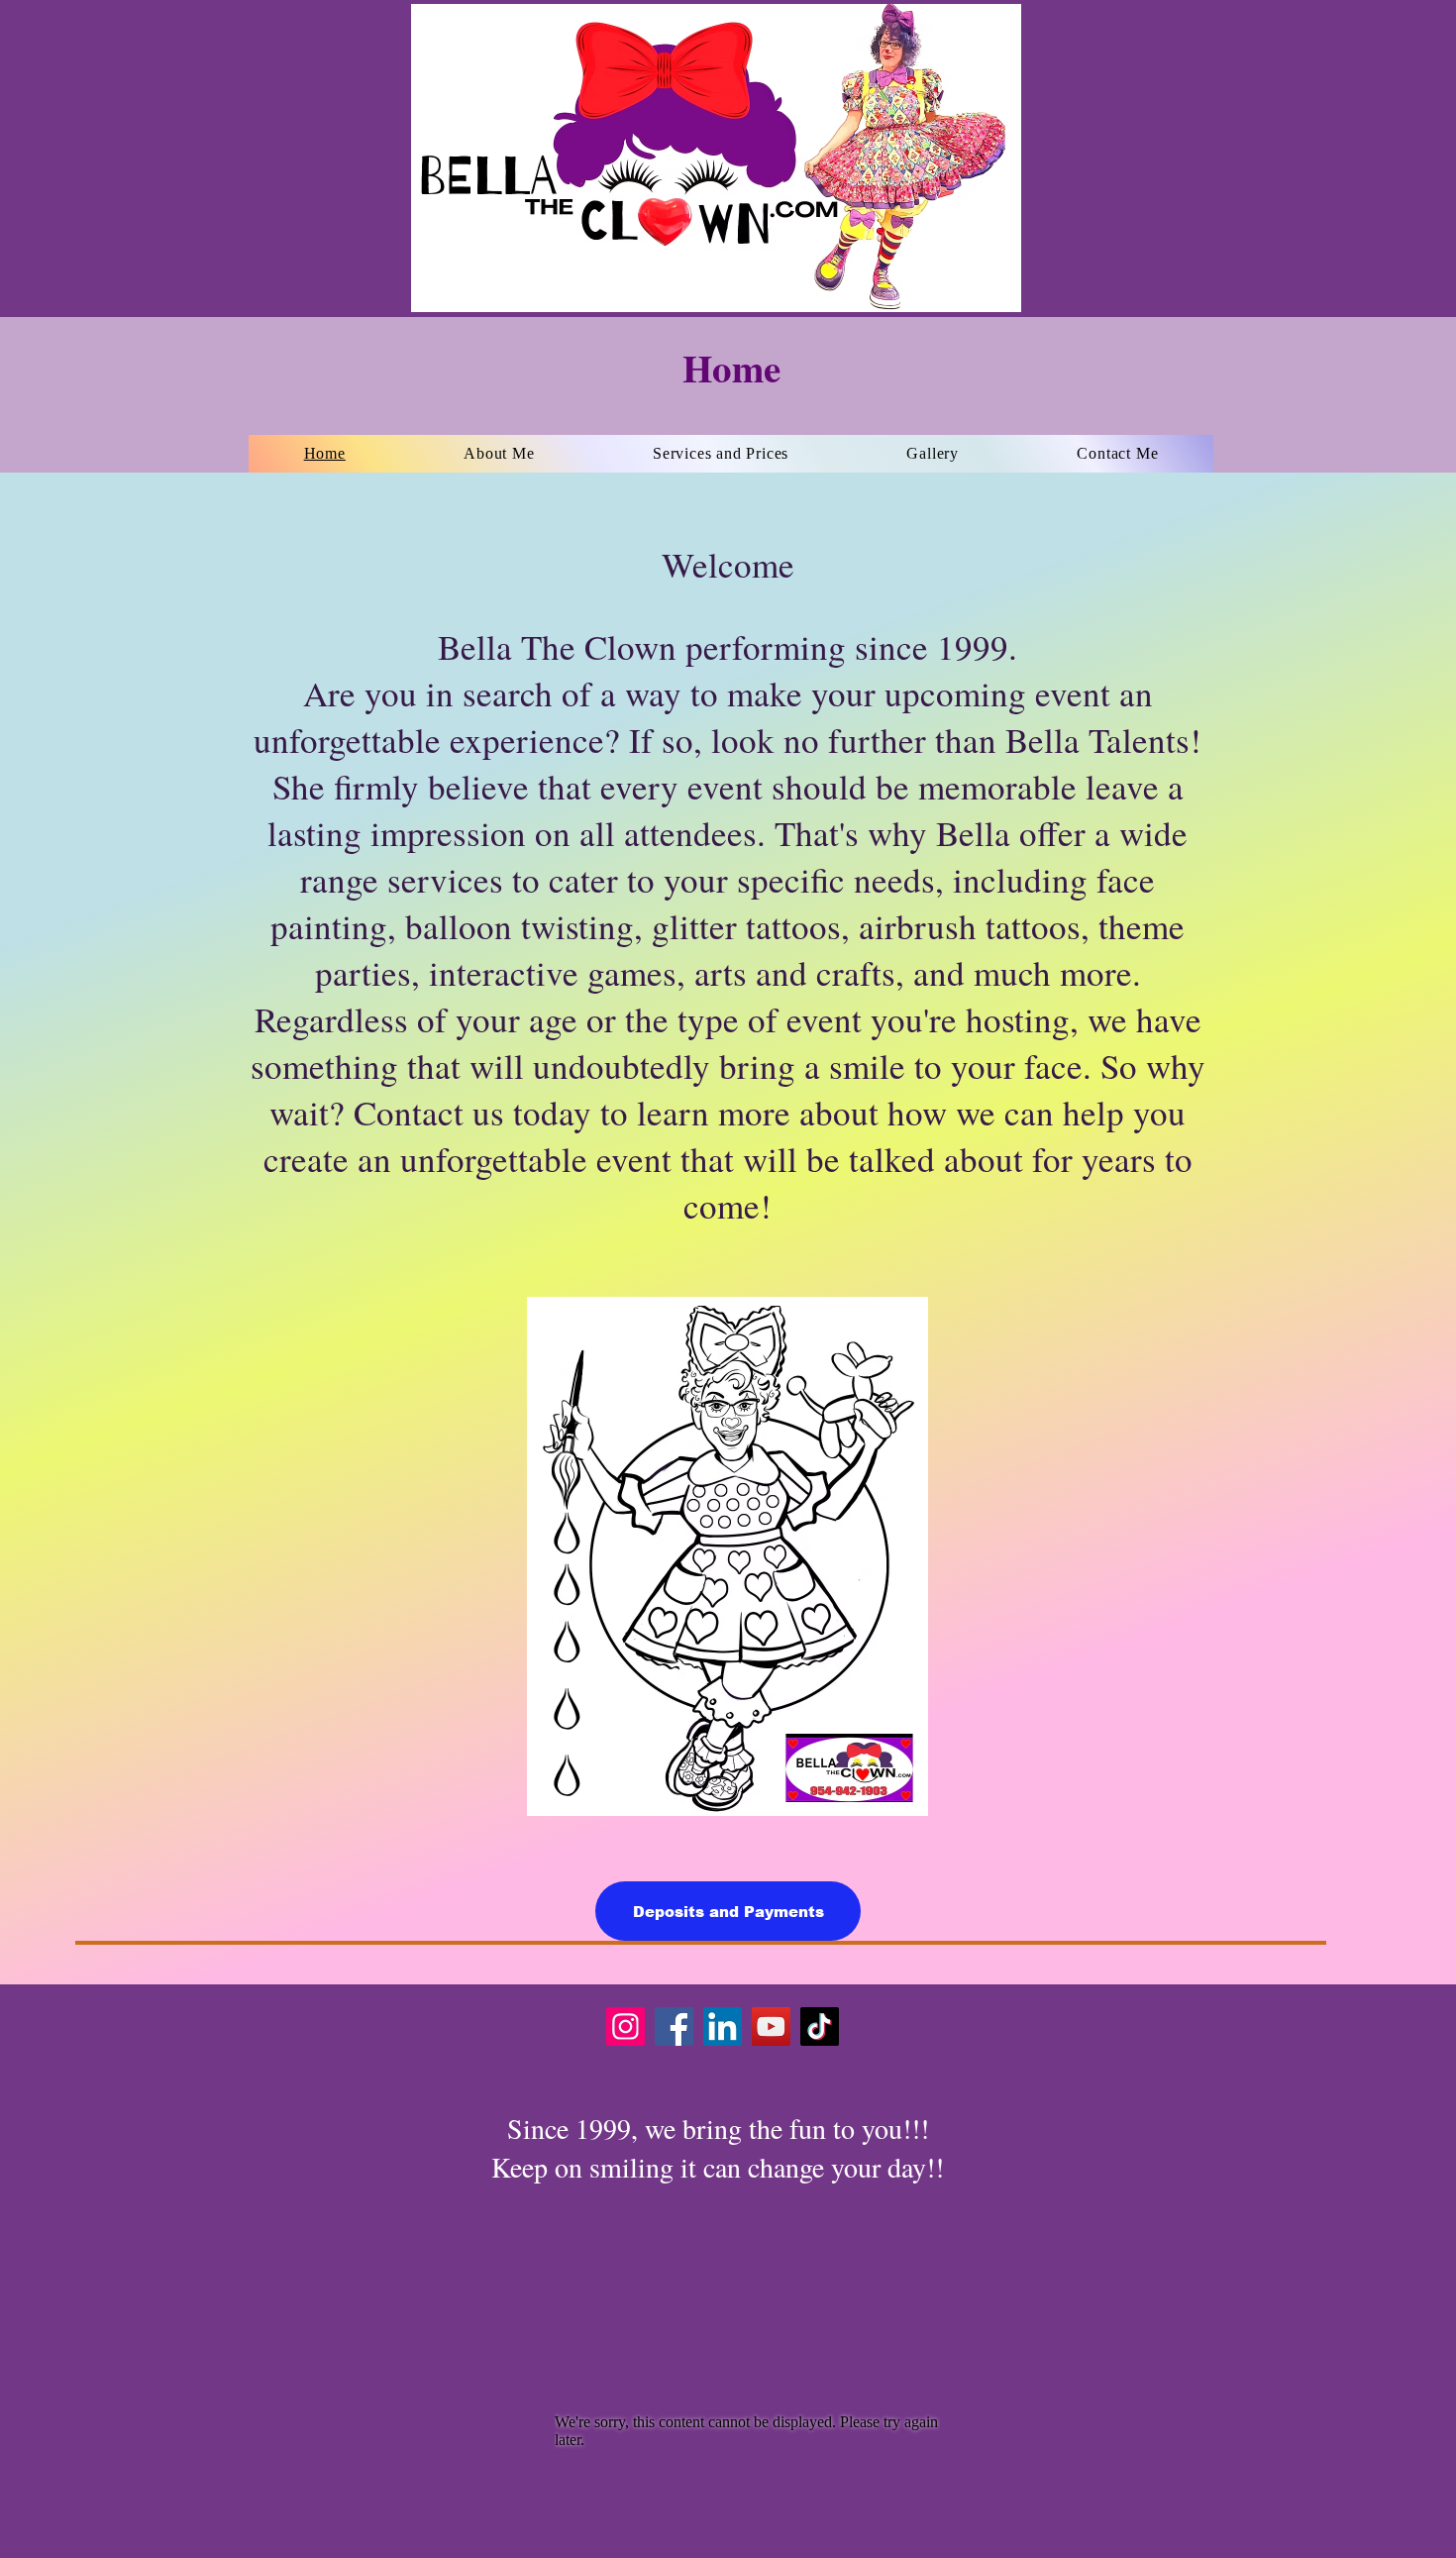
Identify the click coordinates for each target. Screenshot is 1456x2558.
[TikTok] (820, 2026)
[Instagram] (625, 2026)
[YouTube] (771, 2026)
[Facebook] (674, 2026)
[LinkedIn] (723, 2026)
